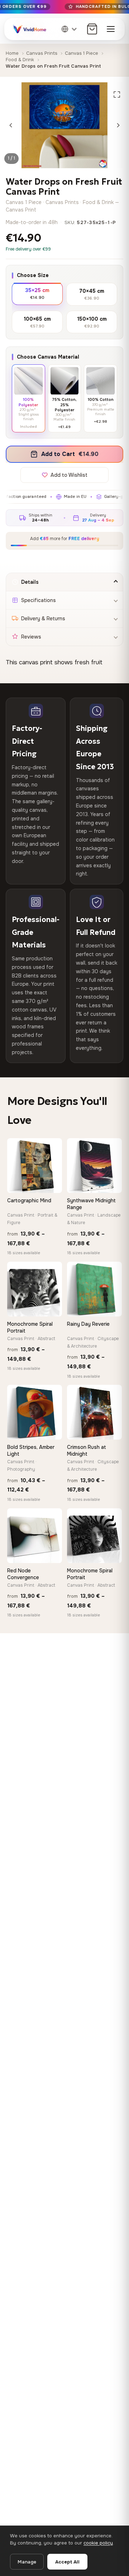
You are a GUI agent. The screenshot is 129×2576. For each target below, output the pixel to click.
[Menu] (111, 29)
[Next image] (118, 125)
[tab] (64, 582)
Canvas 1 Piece (82, 53)
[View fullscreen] (117, 94)
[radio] (37, 293)
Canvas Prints (42, 53)
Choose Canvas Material (48, 357)
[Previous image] (11, 125)
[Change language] (70, 29)
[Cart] (92, 29)
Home (12, 53)
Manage (27, 2562)
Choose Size (33, 275)
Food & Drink (20, 60)
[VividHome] (29, 29)
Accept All (67, 2562)
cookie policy (98, 2543)
